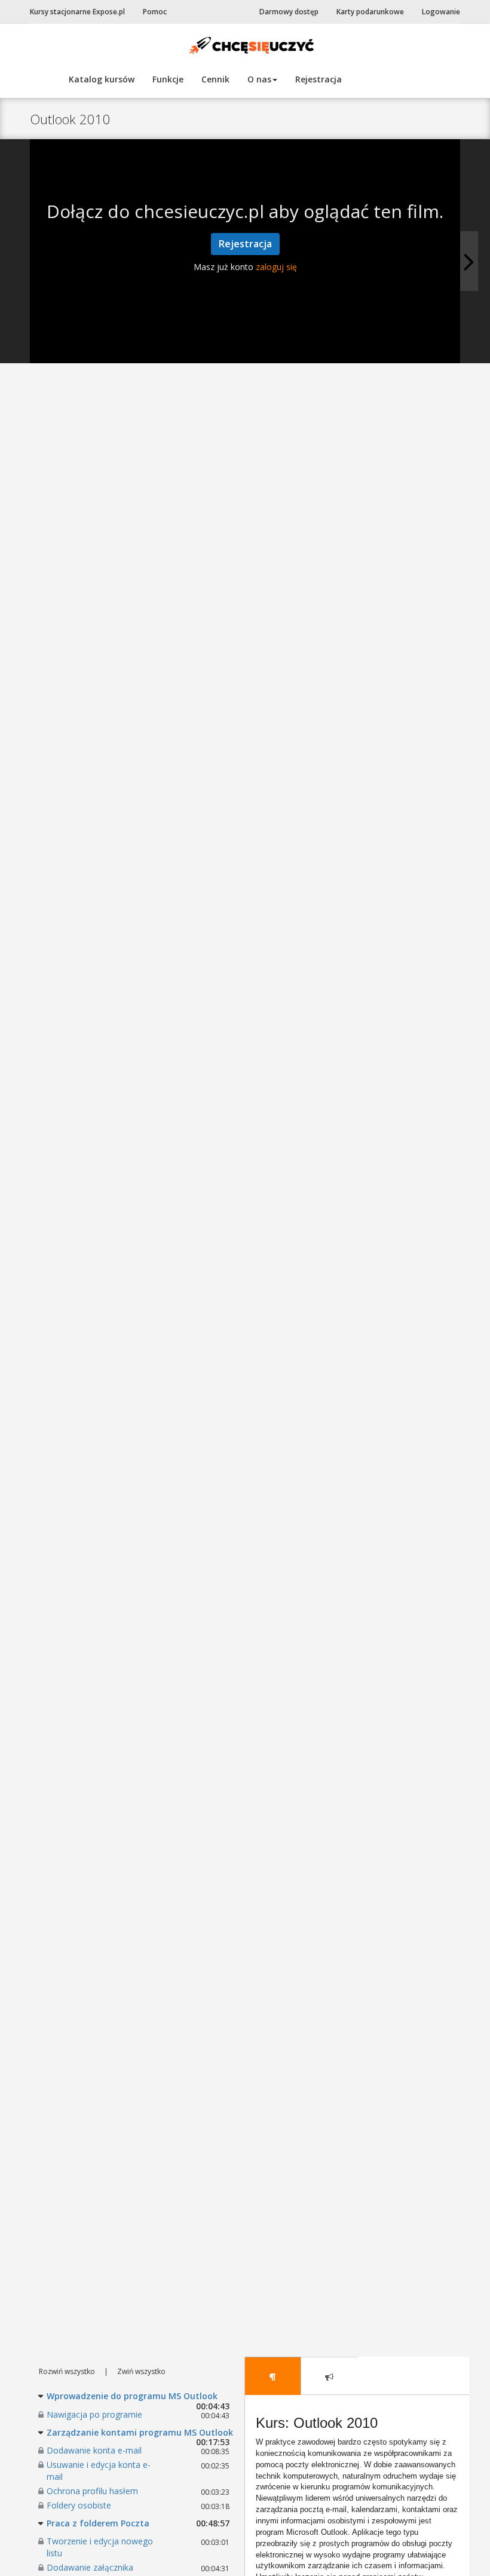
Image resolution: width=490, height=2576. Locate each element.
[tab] (273, 2376)
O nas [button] (259, 79)
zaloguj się (276, 267)
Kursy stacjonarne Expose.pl (77, 12)
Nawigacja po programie (94, 2414)
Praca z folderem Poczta (98, 2523)
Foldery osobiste (79, 2505)
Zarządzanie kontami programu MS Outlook (140, 2432)
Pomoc (155, 12)
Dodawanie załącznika (90, 2567)
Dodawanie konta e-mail (94, 2450)
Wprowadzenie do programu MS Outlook (132, 2396)
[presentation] (273, 2376)
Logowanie (441, 12)
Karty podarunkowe (370, 12)
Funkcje (168, 79)
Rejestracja (318, 79)
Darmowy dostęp (289, 12)
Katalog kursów (102, 79)
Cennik (215, 79)
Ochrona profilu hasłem (92, 2491)
